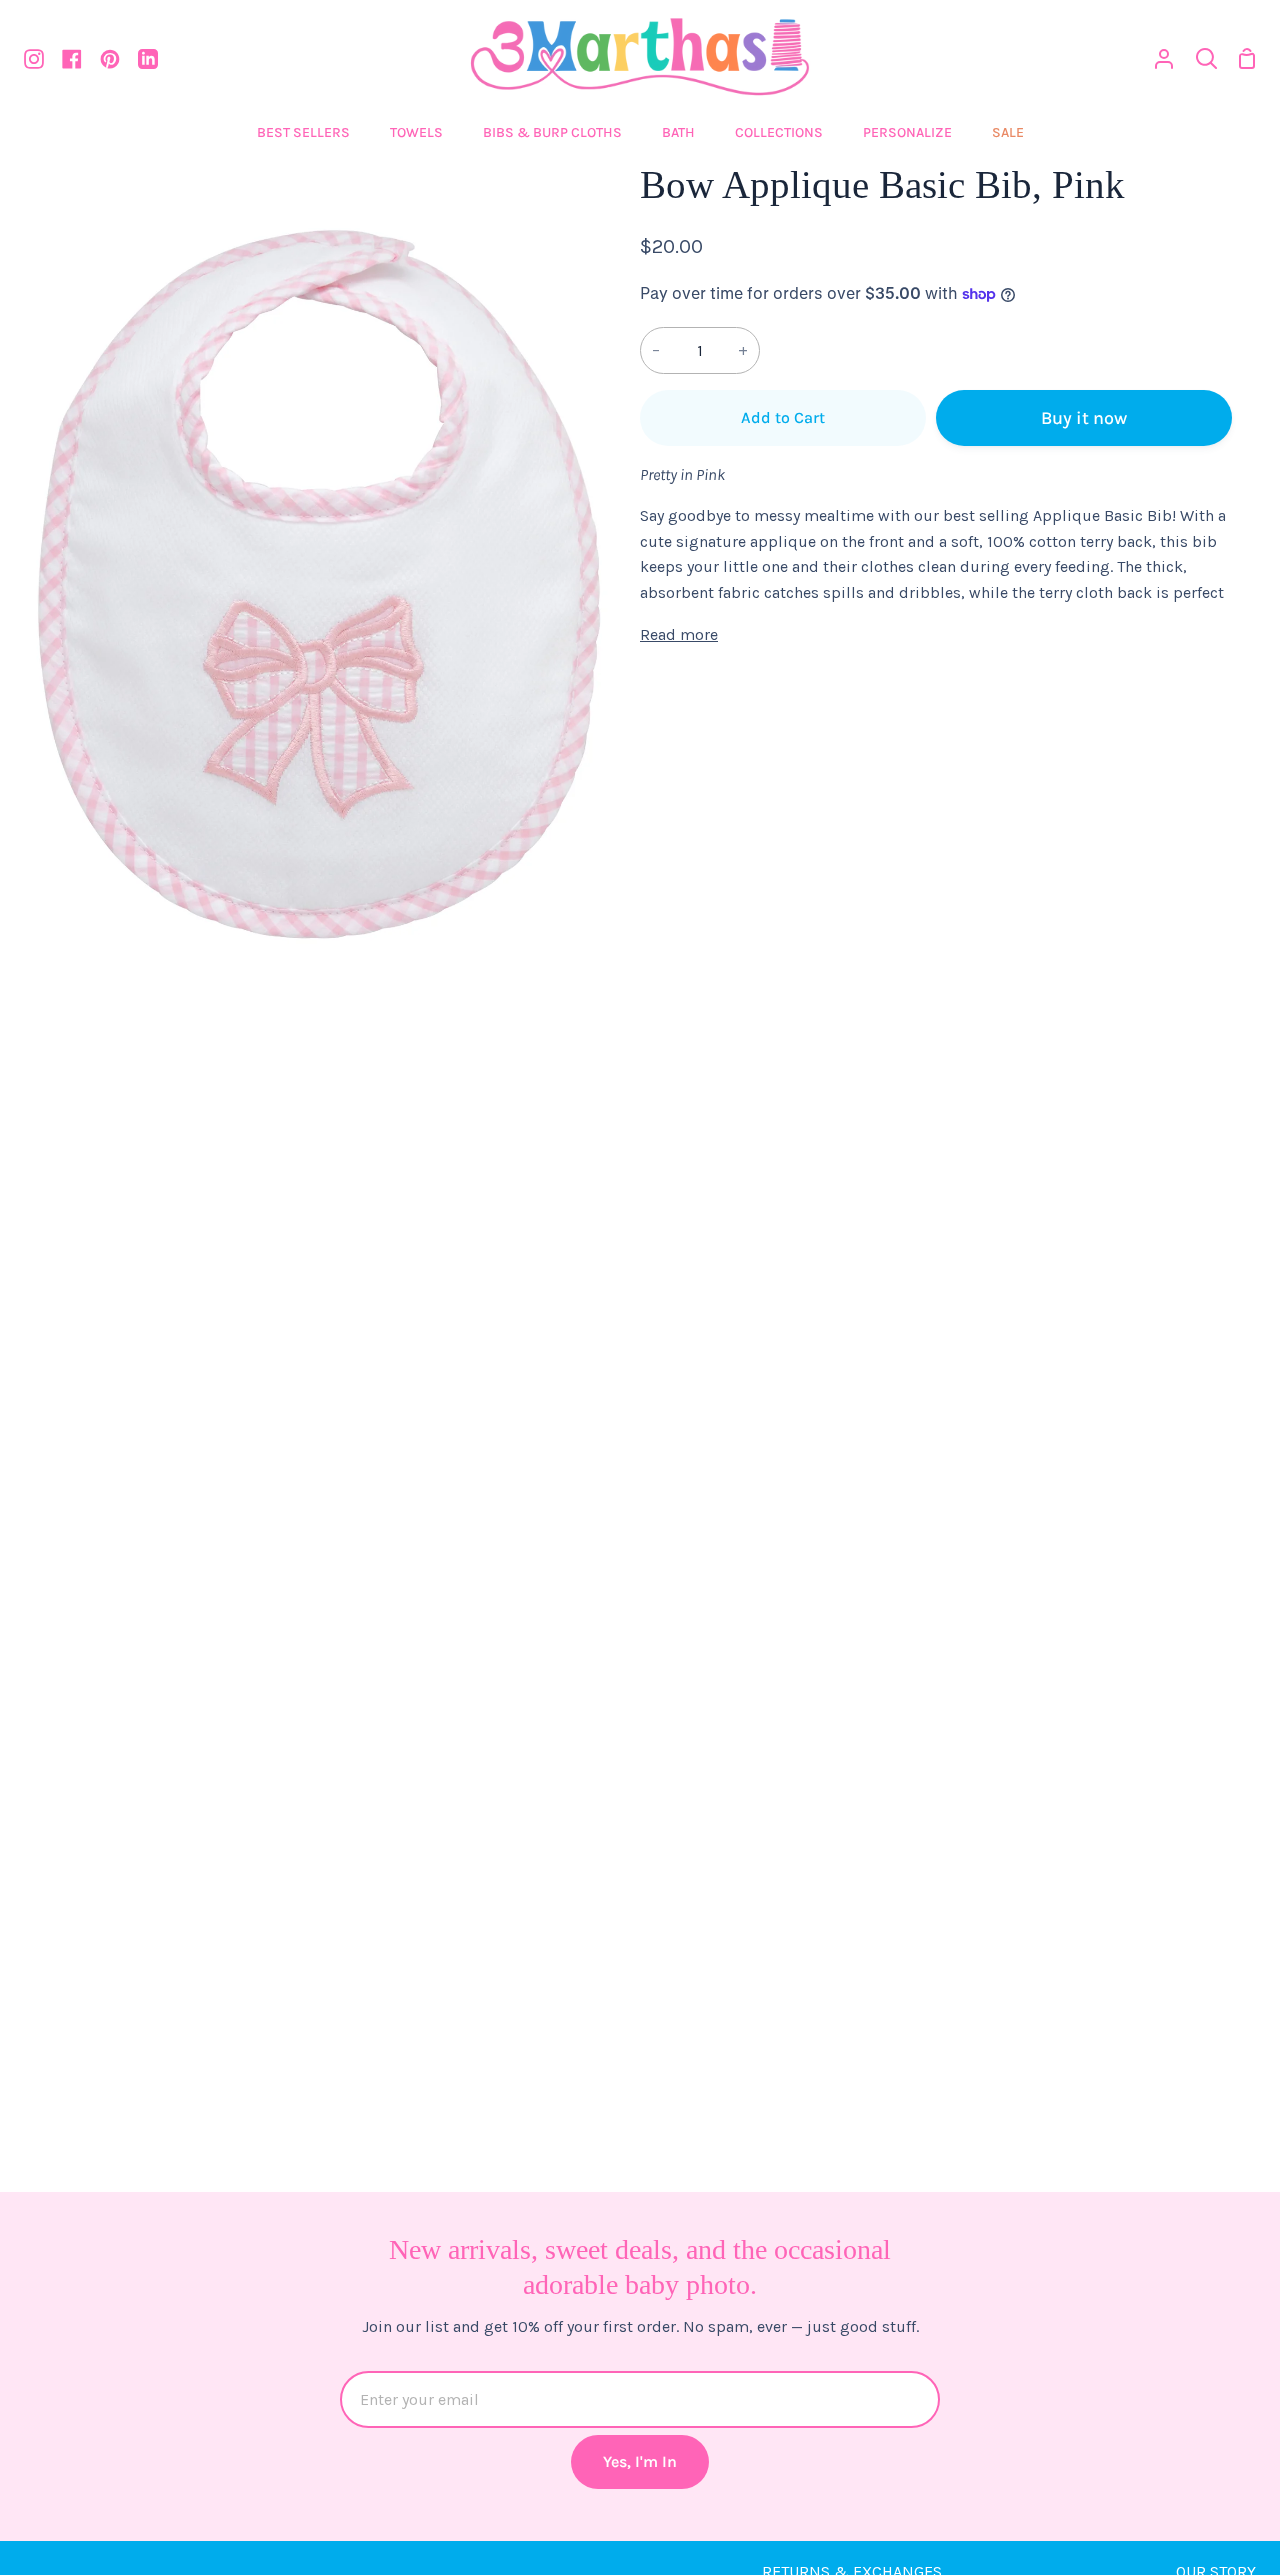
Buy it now (1084, 418)
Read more (679, 634)
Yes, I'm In (640, 2461)
